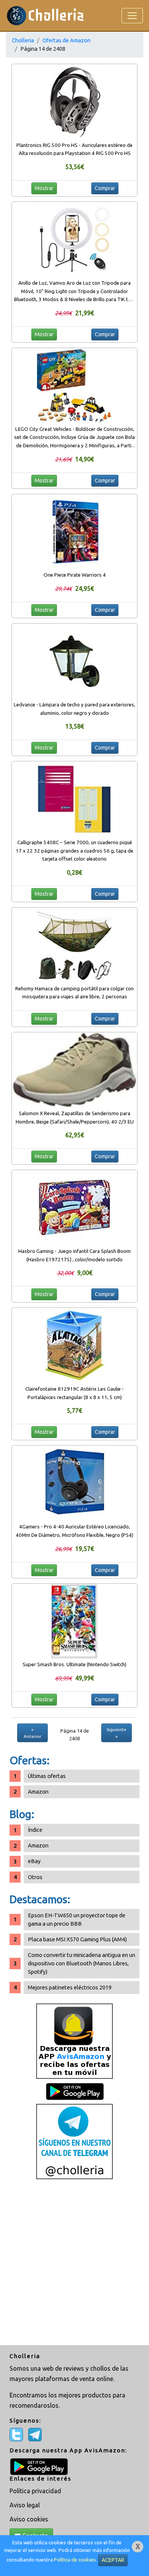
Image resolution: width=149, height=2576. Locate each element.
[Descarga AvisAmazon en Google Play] (74, 2040)
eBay (34, 1861)
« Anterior (32, 1733)
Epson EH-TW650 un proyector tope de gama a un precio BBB (77, 1919)
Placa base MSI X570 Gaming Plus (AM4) (77, 1939)
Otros (35, 1877)
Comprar (105, 188)
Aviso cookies (29, 2519)
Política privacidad (35, 2491)
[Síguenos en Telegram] (74, 2141)
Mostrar (44, 188)
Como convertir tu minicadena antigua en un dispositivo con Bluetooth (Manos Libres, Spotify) (82, 1963)
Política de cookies (75, 2560)
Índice (35, 1830)
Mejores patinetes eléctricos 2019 (70, 1987)
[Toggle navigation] (132, 16)
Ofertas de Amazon (66, 40)
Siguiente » (117, 1733)
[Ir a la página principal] (45, 15)
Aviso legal (25, 2505)
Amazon (38, 1792)
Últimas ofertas (47, 1776)
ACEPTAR (113, 2560)
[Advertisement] (74, 2263)
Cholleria (23, 40)
